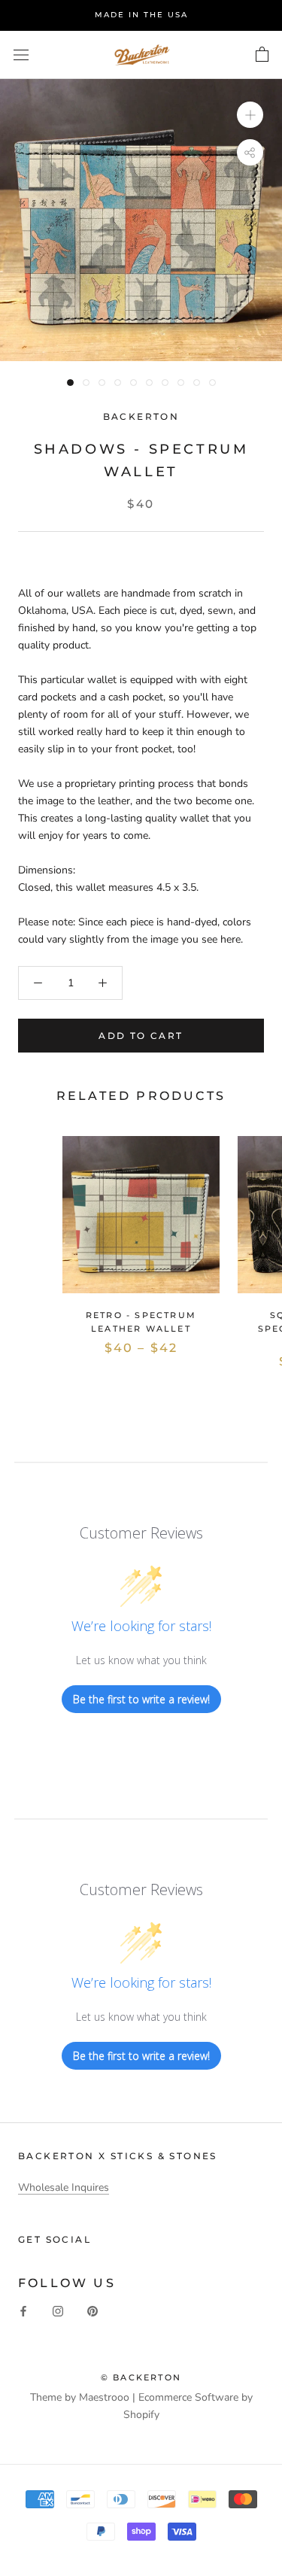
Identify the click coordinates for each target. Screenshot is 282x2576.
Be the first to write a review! (141, 1699)
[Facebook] (23, 2311)
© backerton (141, 2377)
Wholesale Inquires (64, 2187)
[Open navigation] (21, 55)
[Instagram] (58, 2311)
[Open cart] (262, 55)
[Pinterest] (92, 2311)
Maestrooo (104, 2397)
